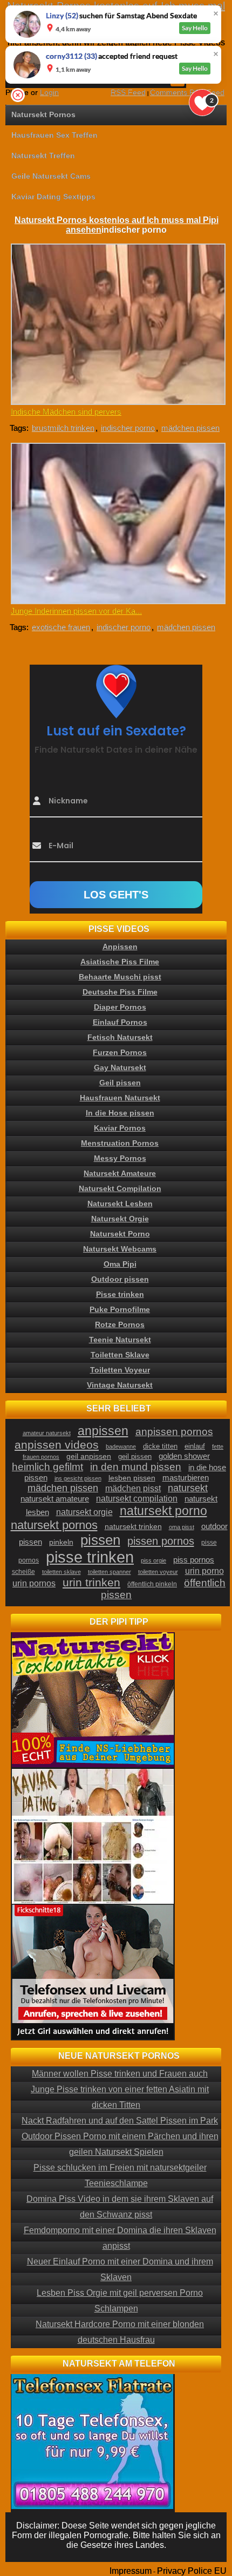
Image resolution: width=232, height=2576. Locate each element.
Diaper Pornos (120, 1007)
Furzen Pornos (120, 1052)
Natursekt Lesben (120, 1204)
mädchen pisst (133, 1488)
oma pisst (182, 1527)
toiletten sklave (62, 1572)
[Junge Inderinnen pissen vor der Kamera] (117, 523)
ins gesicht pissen (78, 1478)
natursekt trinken (133, 1527)
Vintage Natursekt (120, 1385)
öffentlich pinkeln (152, 1584)
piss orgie (153, 1560)
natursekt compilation (137, 1499)
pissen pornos (161, 1541)
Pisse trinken (120, 1294)
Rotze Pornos (120, 1324)
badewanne (121, 1446)
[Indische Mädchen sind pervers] (117, 324)
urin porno (204, 1571)
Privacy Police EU (192, 2571)
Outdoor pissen (120, 1279)
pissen (100, 1540)
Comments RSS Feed (187, 92)
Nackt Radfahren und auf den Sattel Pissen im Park (120, 2121)
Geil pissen (120, 1083)
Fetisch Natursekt (120, 1037)
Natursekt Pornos (43, 114)
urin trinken (91, 1582)
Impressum (131, 2571)
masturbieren (186, 1478)
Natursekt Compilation (120, 1188)
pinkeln (61, 1542)
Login (49, 92)
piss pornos (194, 1560)
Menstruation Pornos (120, 1143)
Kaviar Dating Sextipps (53, 197)
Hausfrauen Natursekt (120, 1098)
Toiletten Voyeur (120, 1370)
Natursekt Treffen (43, 155)
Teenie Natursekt (120, 1340)
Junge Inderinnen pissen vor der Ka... (76, 611)
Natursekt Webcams (120, 1249)
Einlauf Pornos (120, 1022)
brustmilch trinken (63, 428)
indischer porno (128, 428)
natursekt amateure (55, 1499)
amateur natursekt (47, 1433)
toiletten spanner (110, 1572)
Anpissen (120, 946)
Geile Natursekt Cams (51, 176)
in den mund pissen (136, 1467)
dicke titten (160, 1446)
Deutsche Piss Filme (120, 992)
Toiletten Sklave (120, 1355)
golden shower (184, 1456)
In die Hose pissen (120, 1113)
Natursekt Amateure (120, 1173)
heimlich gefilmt (47, 1466)
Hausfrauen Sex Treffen (54, 135)
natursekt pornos (54, 1525)
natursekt (188, 1488)
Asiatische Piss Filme (120, 962)
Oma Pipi (120, 1264)
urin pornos (34, 1583)
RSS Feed (128, 92)
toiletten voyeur (158, 1572)
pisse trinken (90, 1557)
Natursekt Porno (120, 1234)
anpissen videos (57, 1445)
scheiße (23, 1572)
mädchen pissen (190, 428)
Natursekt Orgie (120, 1219)
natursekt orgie (84, 1512)
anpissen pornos (174, 1432)
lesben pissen (132, 1478)
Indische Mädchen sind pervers (66, 412)
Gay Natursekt (120, 1067)
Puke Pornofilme (120, 1309)
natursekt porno (163, 1511)
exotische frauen (61, 627)
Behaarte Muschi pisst (120, 977)
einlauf (195, 1446)
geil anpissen (89, 1456)
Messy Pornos (120, 1158)
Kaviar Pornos (120, 1128)
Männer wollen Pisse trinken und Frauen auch (120, 2074)
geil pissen (135, 1457)
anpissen (103, 1431)
